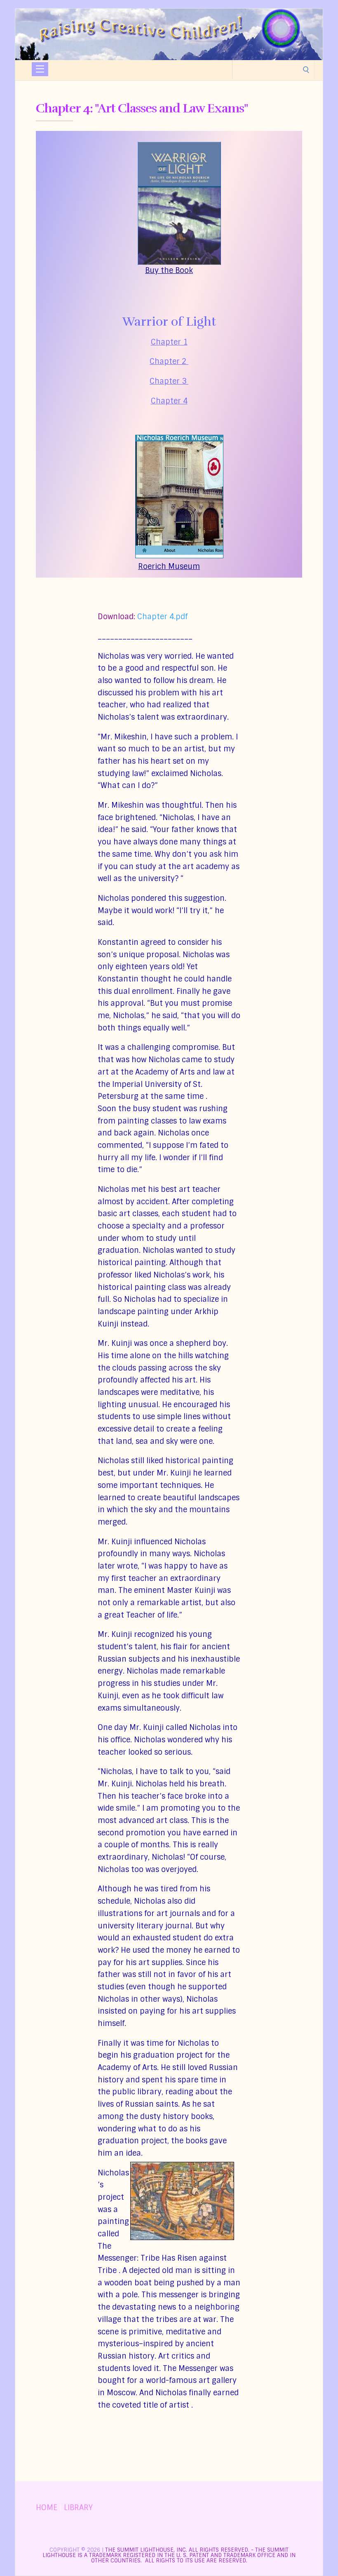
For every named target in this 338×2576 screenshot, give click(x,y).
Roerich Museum (169, 566)
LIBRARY (78, 2508)
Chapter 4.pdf (162, 617)
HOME (47, 2508)
